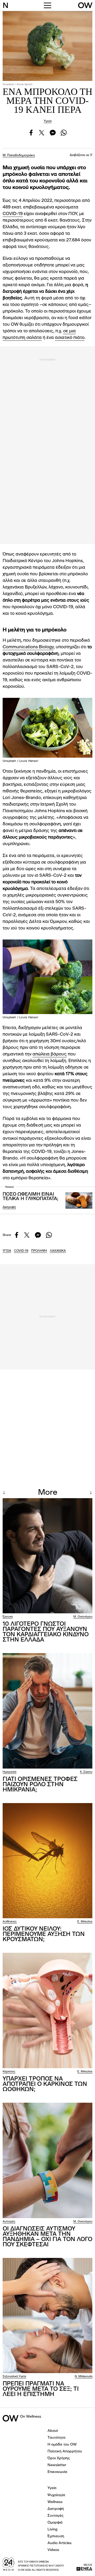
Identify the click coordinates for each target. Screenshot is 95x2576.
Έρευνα (8, 1617)
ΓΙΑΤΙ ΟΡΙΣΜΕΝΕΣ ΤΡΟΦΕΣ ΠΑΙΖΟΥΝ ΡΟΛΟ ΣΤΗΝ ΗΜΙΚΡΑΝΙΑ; (40, 1785)
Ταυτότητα (56, 2438)
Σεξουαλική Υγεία (14, 2377)
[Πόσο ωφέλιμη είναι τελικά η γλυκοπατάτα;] (79, 1200)
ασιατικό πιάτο (70, 338)
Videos (53, 2550)
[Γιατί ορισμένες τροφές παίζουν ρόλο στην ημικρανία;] (47, 1711)
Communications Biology (28, 647)
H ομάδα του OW (62, 2444)
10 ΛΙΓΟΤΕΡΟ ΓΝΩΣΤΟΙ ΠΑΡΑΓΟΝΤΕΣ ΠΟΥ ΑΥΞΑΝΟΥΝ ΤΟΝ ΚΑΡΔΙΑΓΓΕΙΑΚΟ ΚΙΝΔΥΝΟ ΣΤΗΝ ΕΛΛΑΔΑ (46, 1632)
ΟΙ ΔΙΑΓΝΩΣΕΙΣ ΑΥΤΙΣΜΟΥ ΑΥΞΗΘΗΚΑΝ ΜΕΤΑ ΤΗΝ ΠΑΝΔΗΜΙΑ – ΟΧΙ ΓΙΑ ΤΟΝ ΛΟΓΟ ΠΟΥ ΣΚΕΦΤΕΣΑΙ (47, 2237)
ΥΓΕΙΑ (7, 1251)
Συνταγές (56, 2516)
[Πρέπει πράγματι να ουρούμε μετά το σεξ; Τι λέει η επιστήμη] (47, 2316)
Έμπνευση (56, 2536)
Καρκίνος (9, 2072)
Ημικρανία (9, 1772)
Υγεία (48, 121)
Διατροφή (9, 1207)
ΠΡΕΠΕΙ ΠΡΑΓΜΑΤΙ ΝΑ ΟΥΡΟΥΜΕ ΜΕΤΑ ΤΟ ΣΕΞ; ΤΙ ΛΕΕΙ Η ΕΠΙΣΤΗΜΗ (41, 2389)
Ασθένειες (10, 1922)
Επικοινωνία (57, 2472)
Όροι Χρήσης (59, 2458)
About (53, 2431)
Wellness (55, 2502)
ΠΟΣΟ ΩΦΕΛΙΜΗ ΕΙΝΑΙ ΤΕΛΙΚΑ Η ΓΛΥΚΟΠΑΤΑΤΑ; (30, 1197)
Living (53, 2529)
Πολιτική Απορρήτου (65, 2451)
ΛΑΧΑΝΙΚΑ (58, 1251)
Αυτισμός (9, 2222)
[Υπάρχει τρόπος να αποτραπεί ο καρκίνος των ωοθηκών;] (47, 2010)
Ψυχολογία (56, 2495)
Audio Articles (60, 2543)
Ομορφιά (55, 2523)
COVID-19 (13, 214)
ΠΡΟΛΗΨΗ (39, 1251)
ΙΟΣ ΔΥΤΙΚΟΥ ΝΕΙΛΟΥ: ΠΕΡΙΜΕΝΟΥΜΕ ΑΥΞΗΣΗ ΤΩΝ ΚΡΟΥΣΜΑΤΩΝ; (44, 1934)
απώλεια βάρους (50, 1054)
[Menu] (47, 5)
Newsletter (57, 2465)
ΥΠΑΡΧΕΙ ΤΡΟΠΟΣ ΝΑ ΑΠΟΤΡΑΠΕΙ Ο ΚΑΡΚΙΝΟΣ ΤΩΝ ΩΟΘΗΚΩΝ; (45, 2084)
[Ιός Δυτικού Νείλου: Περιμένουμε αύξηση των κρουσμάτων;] (47, 1861)
